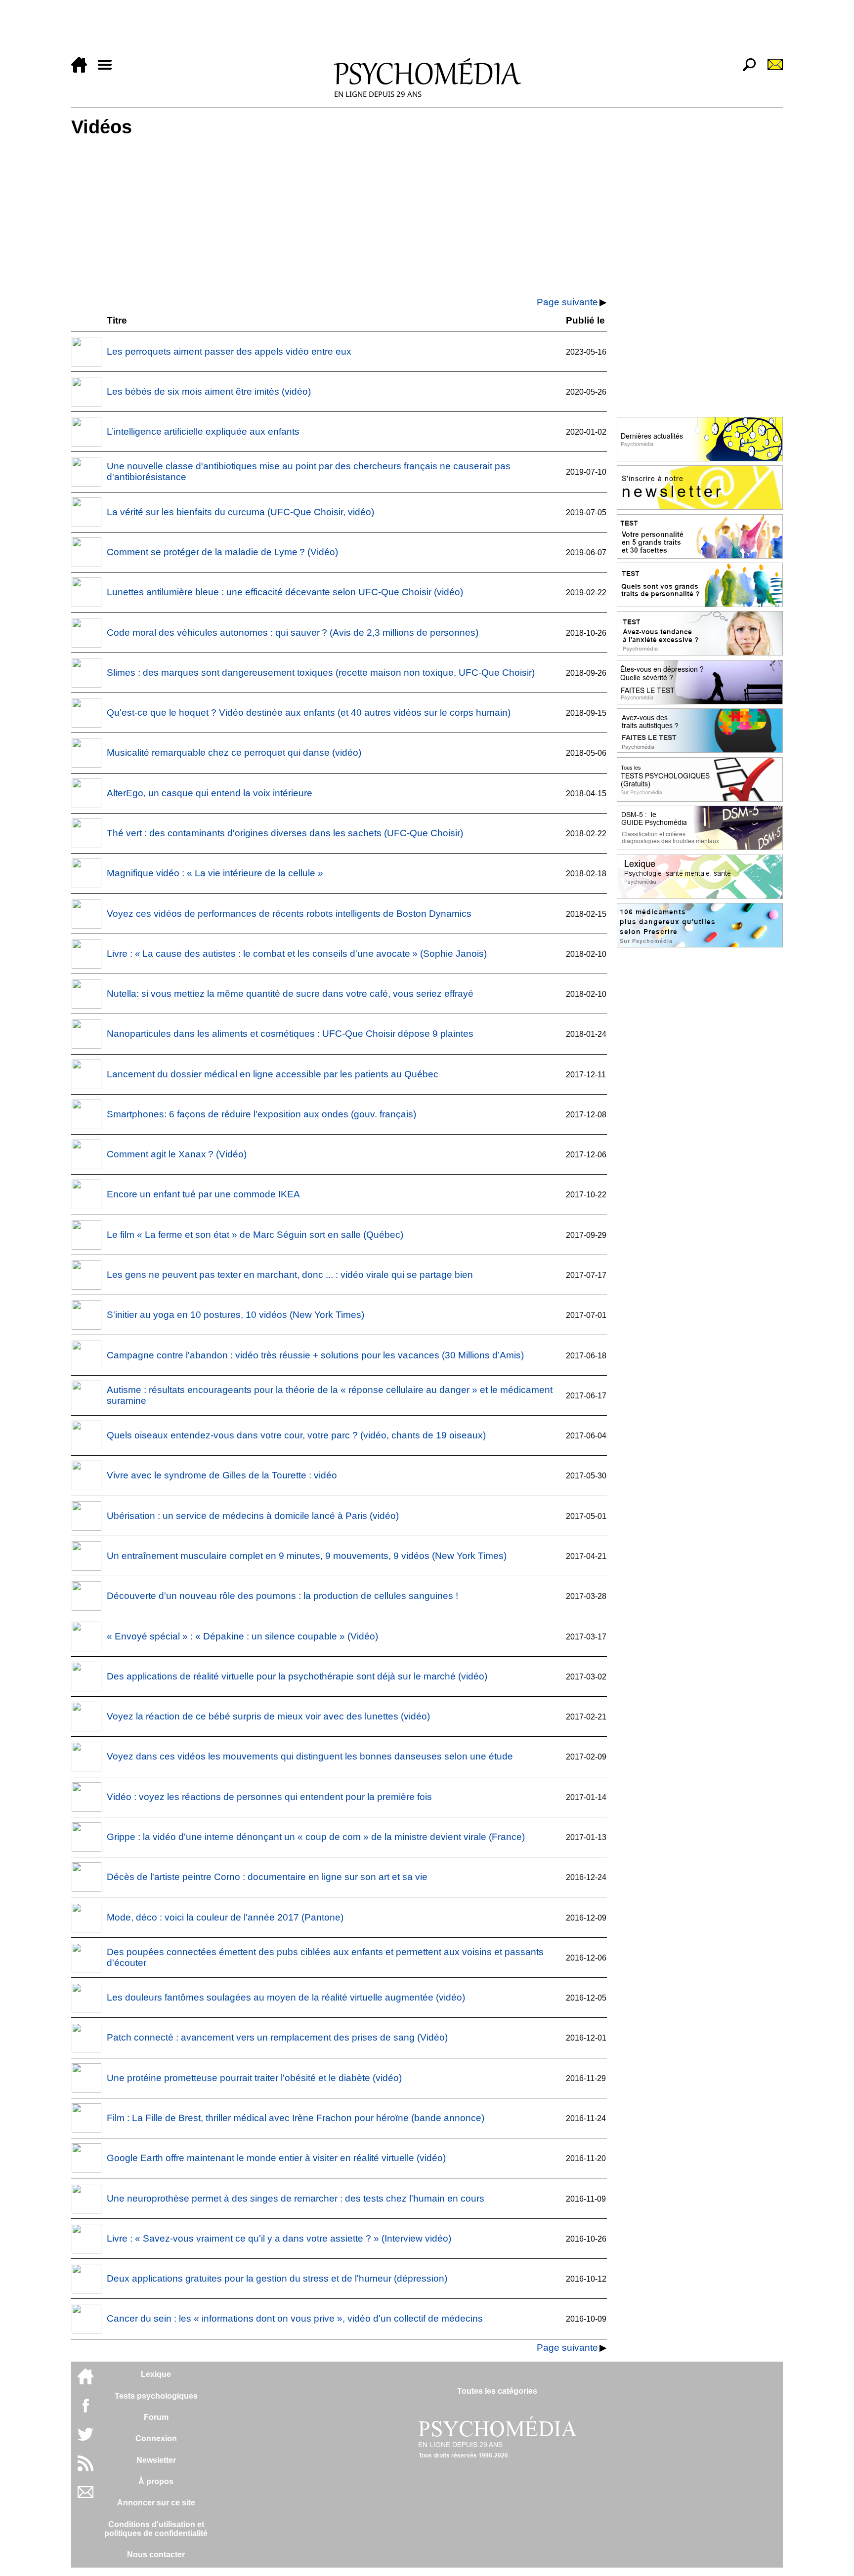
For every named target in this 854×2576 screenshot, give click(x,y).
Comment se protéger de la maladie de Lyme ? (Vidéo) (222, 552)
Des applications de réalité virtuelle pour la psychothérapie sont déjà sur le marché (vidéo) (297, 1676)
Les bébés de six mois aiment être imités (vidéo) (209, 391)
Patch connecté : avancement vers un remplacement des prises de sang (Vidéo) (277, 2037)
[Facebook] (85, 2410)
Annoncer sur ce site (156, 2503)
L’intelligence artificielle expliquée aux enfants (203, 431)
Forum (156, 2417)
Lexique (156, 2374)
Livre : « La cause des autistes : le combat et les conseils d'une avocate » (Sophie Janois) (297, 954)
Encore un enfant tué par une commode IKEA (203, 1194)
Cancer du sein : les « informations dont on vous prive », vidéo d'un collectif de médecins (295, 2318)
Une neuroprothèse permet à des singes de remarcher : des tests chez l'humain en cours (296, 2198)
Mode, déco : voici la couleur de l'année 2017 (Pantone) (225, 1917)
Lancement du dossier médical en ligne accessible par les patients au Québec (273, 1074)
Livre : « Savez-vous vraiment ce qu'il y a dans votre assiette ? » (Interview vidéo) (279, 2238)
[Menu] (109, 70)
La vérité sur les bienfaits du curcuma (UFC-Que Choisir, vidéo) (240, 512)
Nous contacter (156, 2555)
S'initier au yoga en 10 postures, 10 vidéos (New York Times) (235, 1315)
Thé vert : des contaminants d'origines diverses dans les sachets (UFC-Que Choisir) (285, 833)
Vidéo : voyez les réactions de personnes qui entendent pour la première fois (269, 1797)
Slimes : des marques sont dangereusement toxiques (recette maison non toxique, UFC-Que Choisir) (321, 673)
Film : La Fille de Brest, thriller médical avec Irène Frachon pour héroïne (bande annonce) (296, 2118)
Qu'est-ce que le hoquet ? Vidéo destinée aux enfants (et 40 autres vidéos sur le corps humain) (309, 713)
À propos (156, 2481)
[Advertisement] (368, 31)
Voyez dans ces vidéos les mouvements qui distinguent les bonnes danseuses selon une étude (310, 1756)
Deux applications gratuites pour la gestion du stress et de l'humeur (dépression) (277, 2278)
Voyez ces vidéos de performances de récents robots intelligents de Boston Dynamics (289, 914)
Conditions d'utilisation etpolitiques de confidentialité (156, 2529)
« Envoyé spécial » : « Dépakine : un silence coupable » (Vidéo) (242, 1636)
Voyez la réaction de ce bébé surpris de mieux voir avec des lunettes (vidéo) (268, 1716)
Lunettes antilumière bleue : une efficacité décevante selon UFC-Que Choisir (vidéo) (285, 592)
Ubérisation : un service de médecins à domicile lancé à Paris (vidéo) (253, 1516)
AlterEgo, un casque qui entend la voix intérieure (210, 793)
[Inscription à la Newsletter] (771, 70)
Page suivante (567, 302)
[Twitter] (85, 2439)
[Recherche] (745, 70)
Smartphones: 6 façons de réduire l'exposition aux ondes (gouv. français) (261, 1114)
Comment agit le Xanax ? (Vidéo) (177, 1154)
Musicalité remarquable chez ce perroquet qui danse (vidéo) (234, 753)
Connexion (156, 2438)
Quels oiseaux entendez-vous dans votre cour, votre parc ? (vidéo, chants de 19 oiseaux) (296, 1435)
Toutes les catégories (497, 2391)
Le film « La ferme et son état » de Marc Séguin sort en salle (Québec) (255, 1235)
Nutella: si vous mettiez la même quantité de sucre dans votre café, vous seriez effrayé (290, 994)
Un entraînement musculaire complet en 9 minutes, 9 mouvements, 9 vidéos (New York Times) (307, 1556)
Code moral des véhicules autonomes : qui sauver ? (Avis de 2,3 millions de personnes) (293, 633)
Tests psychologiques (156, 2396)
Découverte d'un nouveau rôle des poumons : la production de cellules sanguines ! (282, 1596)
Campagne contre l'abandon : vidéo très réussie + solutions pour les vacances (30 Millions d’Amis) (315, 1355)
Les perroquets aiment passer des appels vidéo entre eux (229, 351)
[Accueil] (83, 70)
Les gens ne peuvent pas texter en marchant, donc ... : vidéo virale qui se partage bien (290, 1275)
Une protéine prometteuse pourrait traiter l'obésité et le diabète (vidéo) (254, 2078)
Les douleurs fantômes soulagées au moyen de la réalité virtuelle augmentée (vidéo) (286, 1997)
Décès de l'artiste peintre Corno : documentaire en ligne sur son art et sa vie (267, 1877)
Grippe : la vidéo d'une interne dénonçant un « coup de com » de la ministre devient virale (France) (316, 1837)
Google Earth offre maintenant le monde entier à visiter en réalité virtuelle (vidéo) (276, 2158)
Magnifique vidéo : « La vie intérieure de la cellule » (215, 873)
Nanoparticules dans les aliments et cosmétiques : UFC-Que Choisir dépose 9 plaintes (290, 1034)
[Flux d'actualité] (85, 2469)
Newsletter (156, 2460)
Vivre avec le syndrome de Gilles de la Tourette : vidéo (222, 1475)
